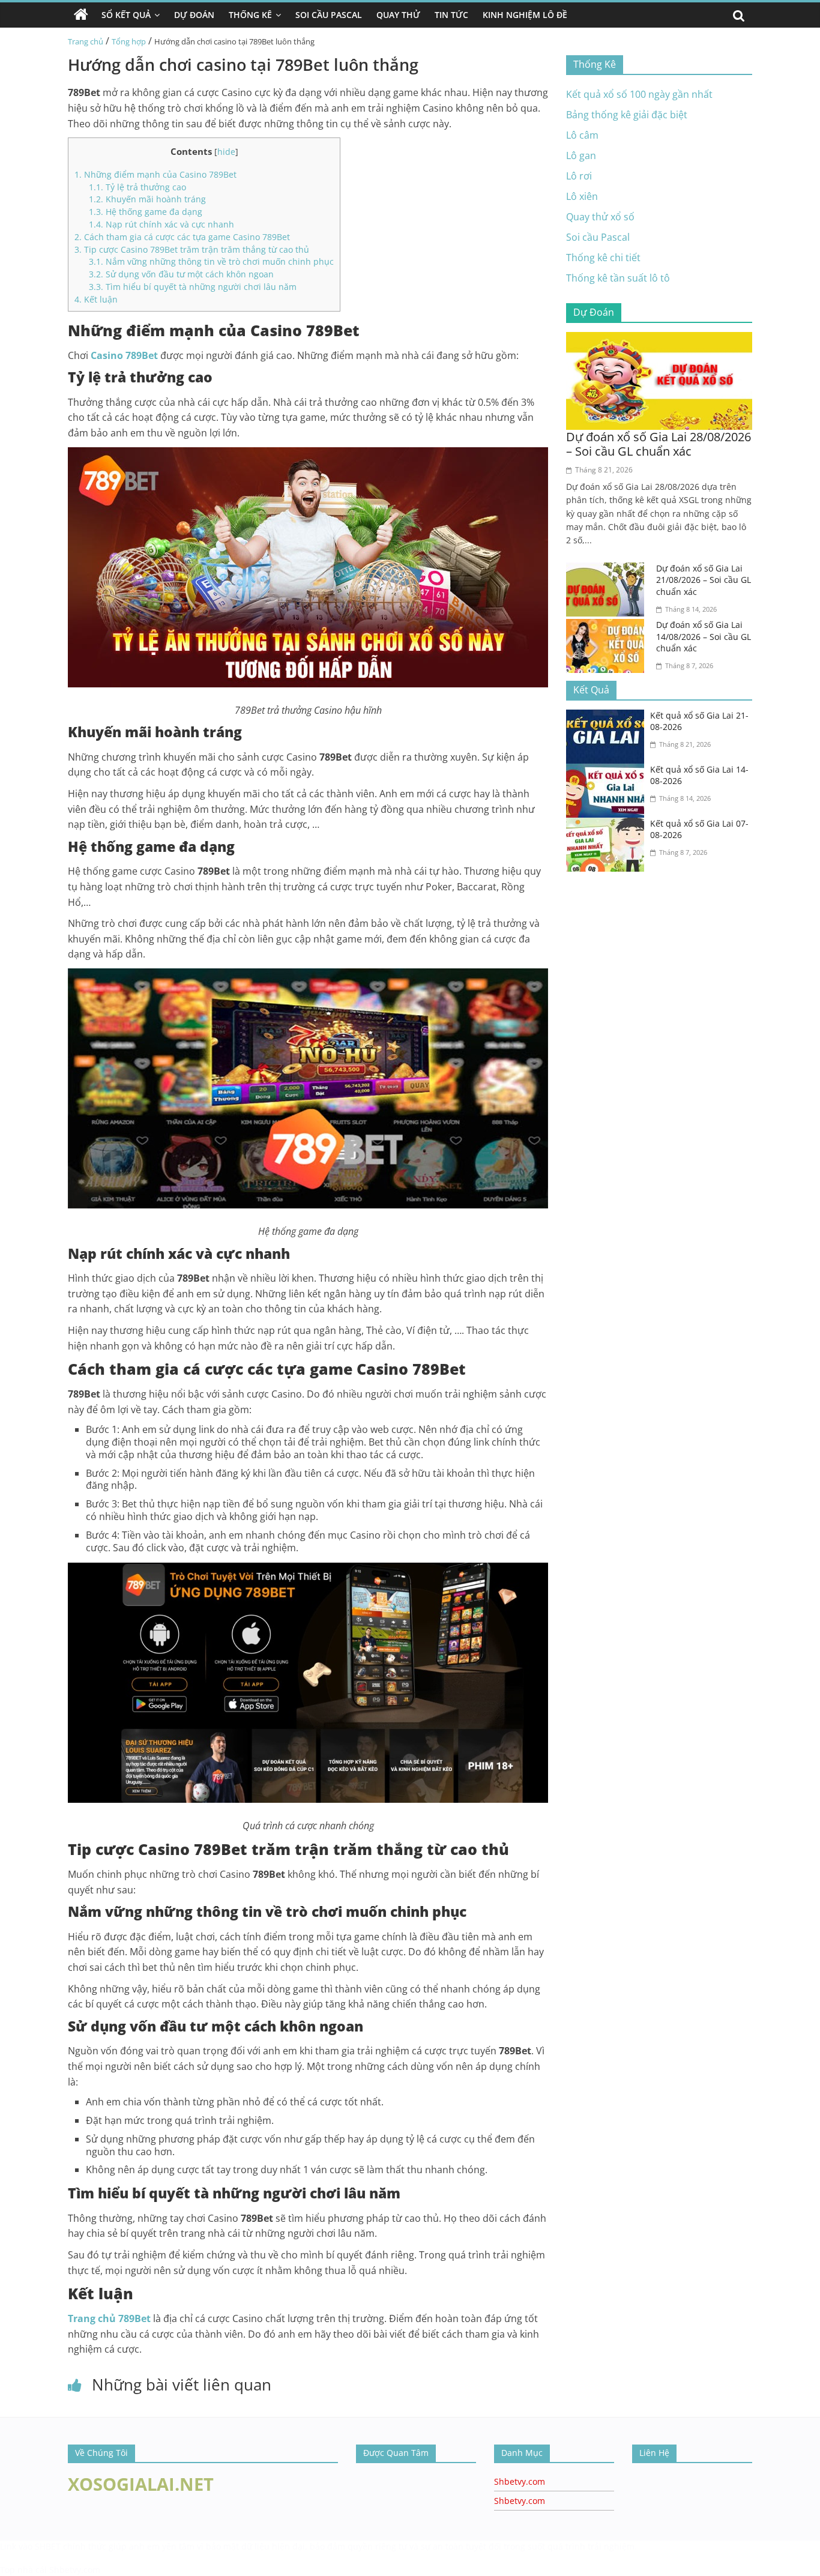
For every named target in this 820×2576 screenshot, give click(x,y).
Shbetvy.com (520, 2481)
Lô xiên (582, 196)
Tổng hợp (129, 41)
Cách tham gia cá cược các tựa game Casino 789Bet (182, 237)
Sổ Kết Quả (126, 15)
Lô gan (581, 155)
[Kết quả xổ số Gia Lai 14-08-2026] (608, 771)
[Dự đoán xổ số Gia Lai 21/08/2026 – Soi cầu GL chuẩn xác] (608, 570)
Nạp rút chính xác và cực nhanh (161, 224)
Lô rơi (579, 176)
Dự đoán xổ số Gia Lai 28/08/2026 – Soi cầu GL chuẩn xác (659, 444)
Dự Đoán (194, 15)
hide (226, 152)
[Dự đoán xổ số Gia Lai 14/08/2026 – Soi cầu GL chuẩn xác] (608, 626)
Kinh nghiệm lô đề (525, 15)
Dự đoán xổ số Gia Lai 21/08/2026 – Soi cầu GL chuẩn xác (704, 580)
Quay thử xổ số (600, 217)
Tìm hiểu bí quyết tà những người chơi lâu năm (193, 287)
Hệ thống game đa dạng (147, 212)
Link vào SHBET (30, 2546)
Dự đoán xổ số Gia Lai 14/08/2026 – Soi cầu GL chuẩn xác (704, 636)
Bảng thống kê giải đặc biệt (627, 115)
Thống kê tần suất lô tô (618, 278)
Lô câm (582, 135)
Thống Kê (250, 15)
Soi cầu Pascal (598, 237)
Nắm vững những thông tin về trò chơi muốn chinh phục (211, 261)
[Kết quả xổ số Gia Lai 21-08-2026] (608, 717)
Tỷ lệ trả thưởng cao (137, 187)
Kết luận (96, 299)
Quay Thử (398, 15)
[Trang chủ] (81, 15)
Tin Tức (451, 15)
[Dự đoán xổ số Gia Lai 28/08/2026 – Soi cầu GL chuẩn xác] (659, 339)
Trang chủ (86, 41)
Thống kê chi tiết (603, 258)
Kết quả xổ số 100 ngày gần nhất (639, 94)
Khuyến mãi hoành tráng (147, 199)
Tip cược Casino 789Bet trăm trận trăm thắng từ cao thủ (192, 249)
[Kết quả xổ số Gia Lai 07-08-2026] (608, 825)
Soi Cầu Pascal (329, 15)
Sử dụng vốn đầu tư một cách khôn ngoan (181, 274)
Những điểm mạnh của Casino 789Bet (155, 174)
